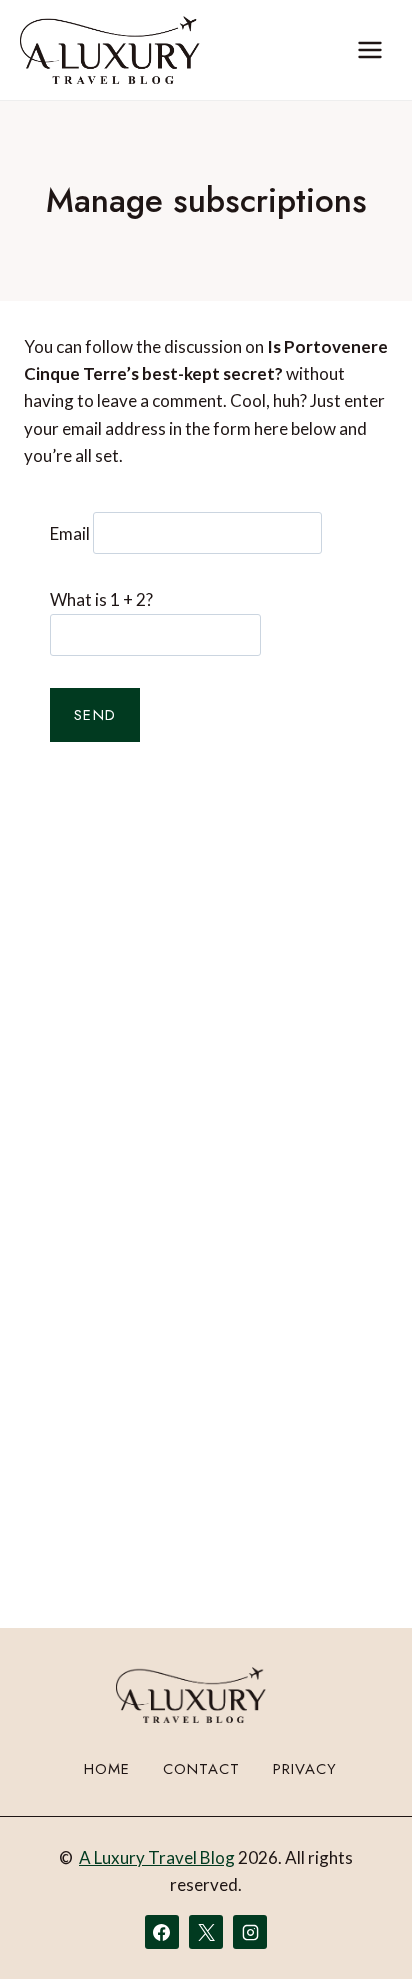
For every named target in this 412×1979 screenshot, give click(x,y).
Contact (201, 1769)
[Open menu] (369, 49)
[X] (206, 1932)
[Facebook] (162, 1932)
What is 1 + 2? (101, 599)
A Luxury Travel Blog (157, 1857)
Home (107, 1769)
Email (70, 532)
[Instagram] (250, 1932)
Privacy (305, 1769)
